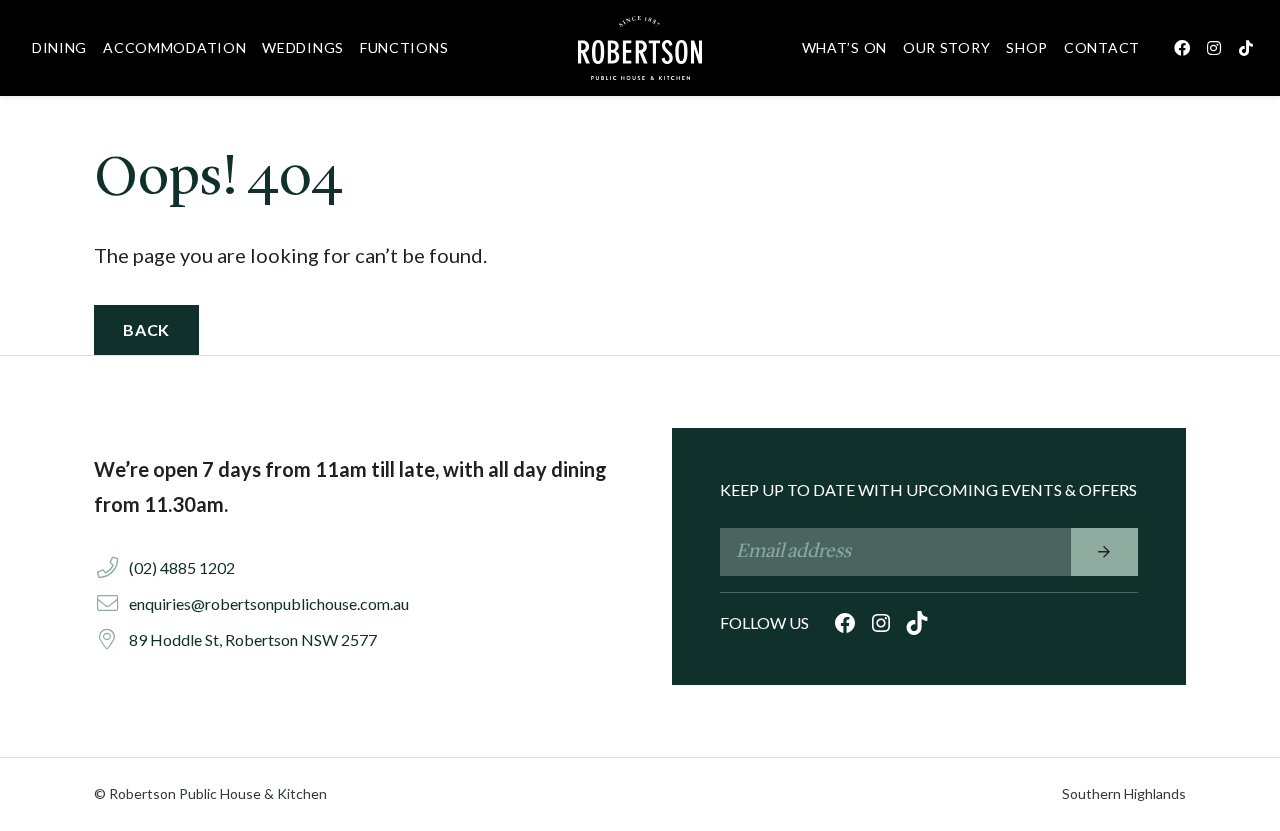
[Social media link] (1182, 47)
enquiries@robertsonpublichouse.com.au (269, 603)
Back (146, 329)
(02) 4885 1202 (182, 567)
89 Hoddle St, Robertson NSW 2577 (253, 639)
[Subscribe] (1104, 552)
